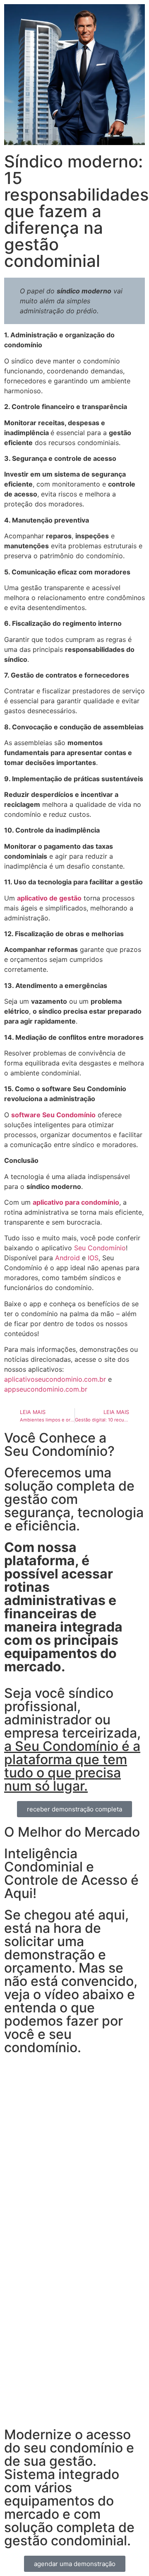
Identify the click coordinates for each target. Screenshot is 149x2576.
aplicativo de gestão (49, 898)
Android (67, 1258)
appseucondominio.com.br (46, 1389)
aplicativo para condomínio (76, 1202)
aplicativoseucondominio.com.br (55, 1379)
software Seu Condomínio (53, 1115)
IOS (93, 1258)
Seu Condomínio (100, 1248)
